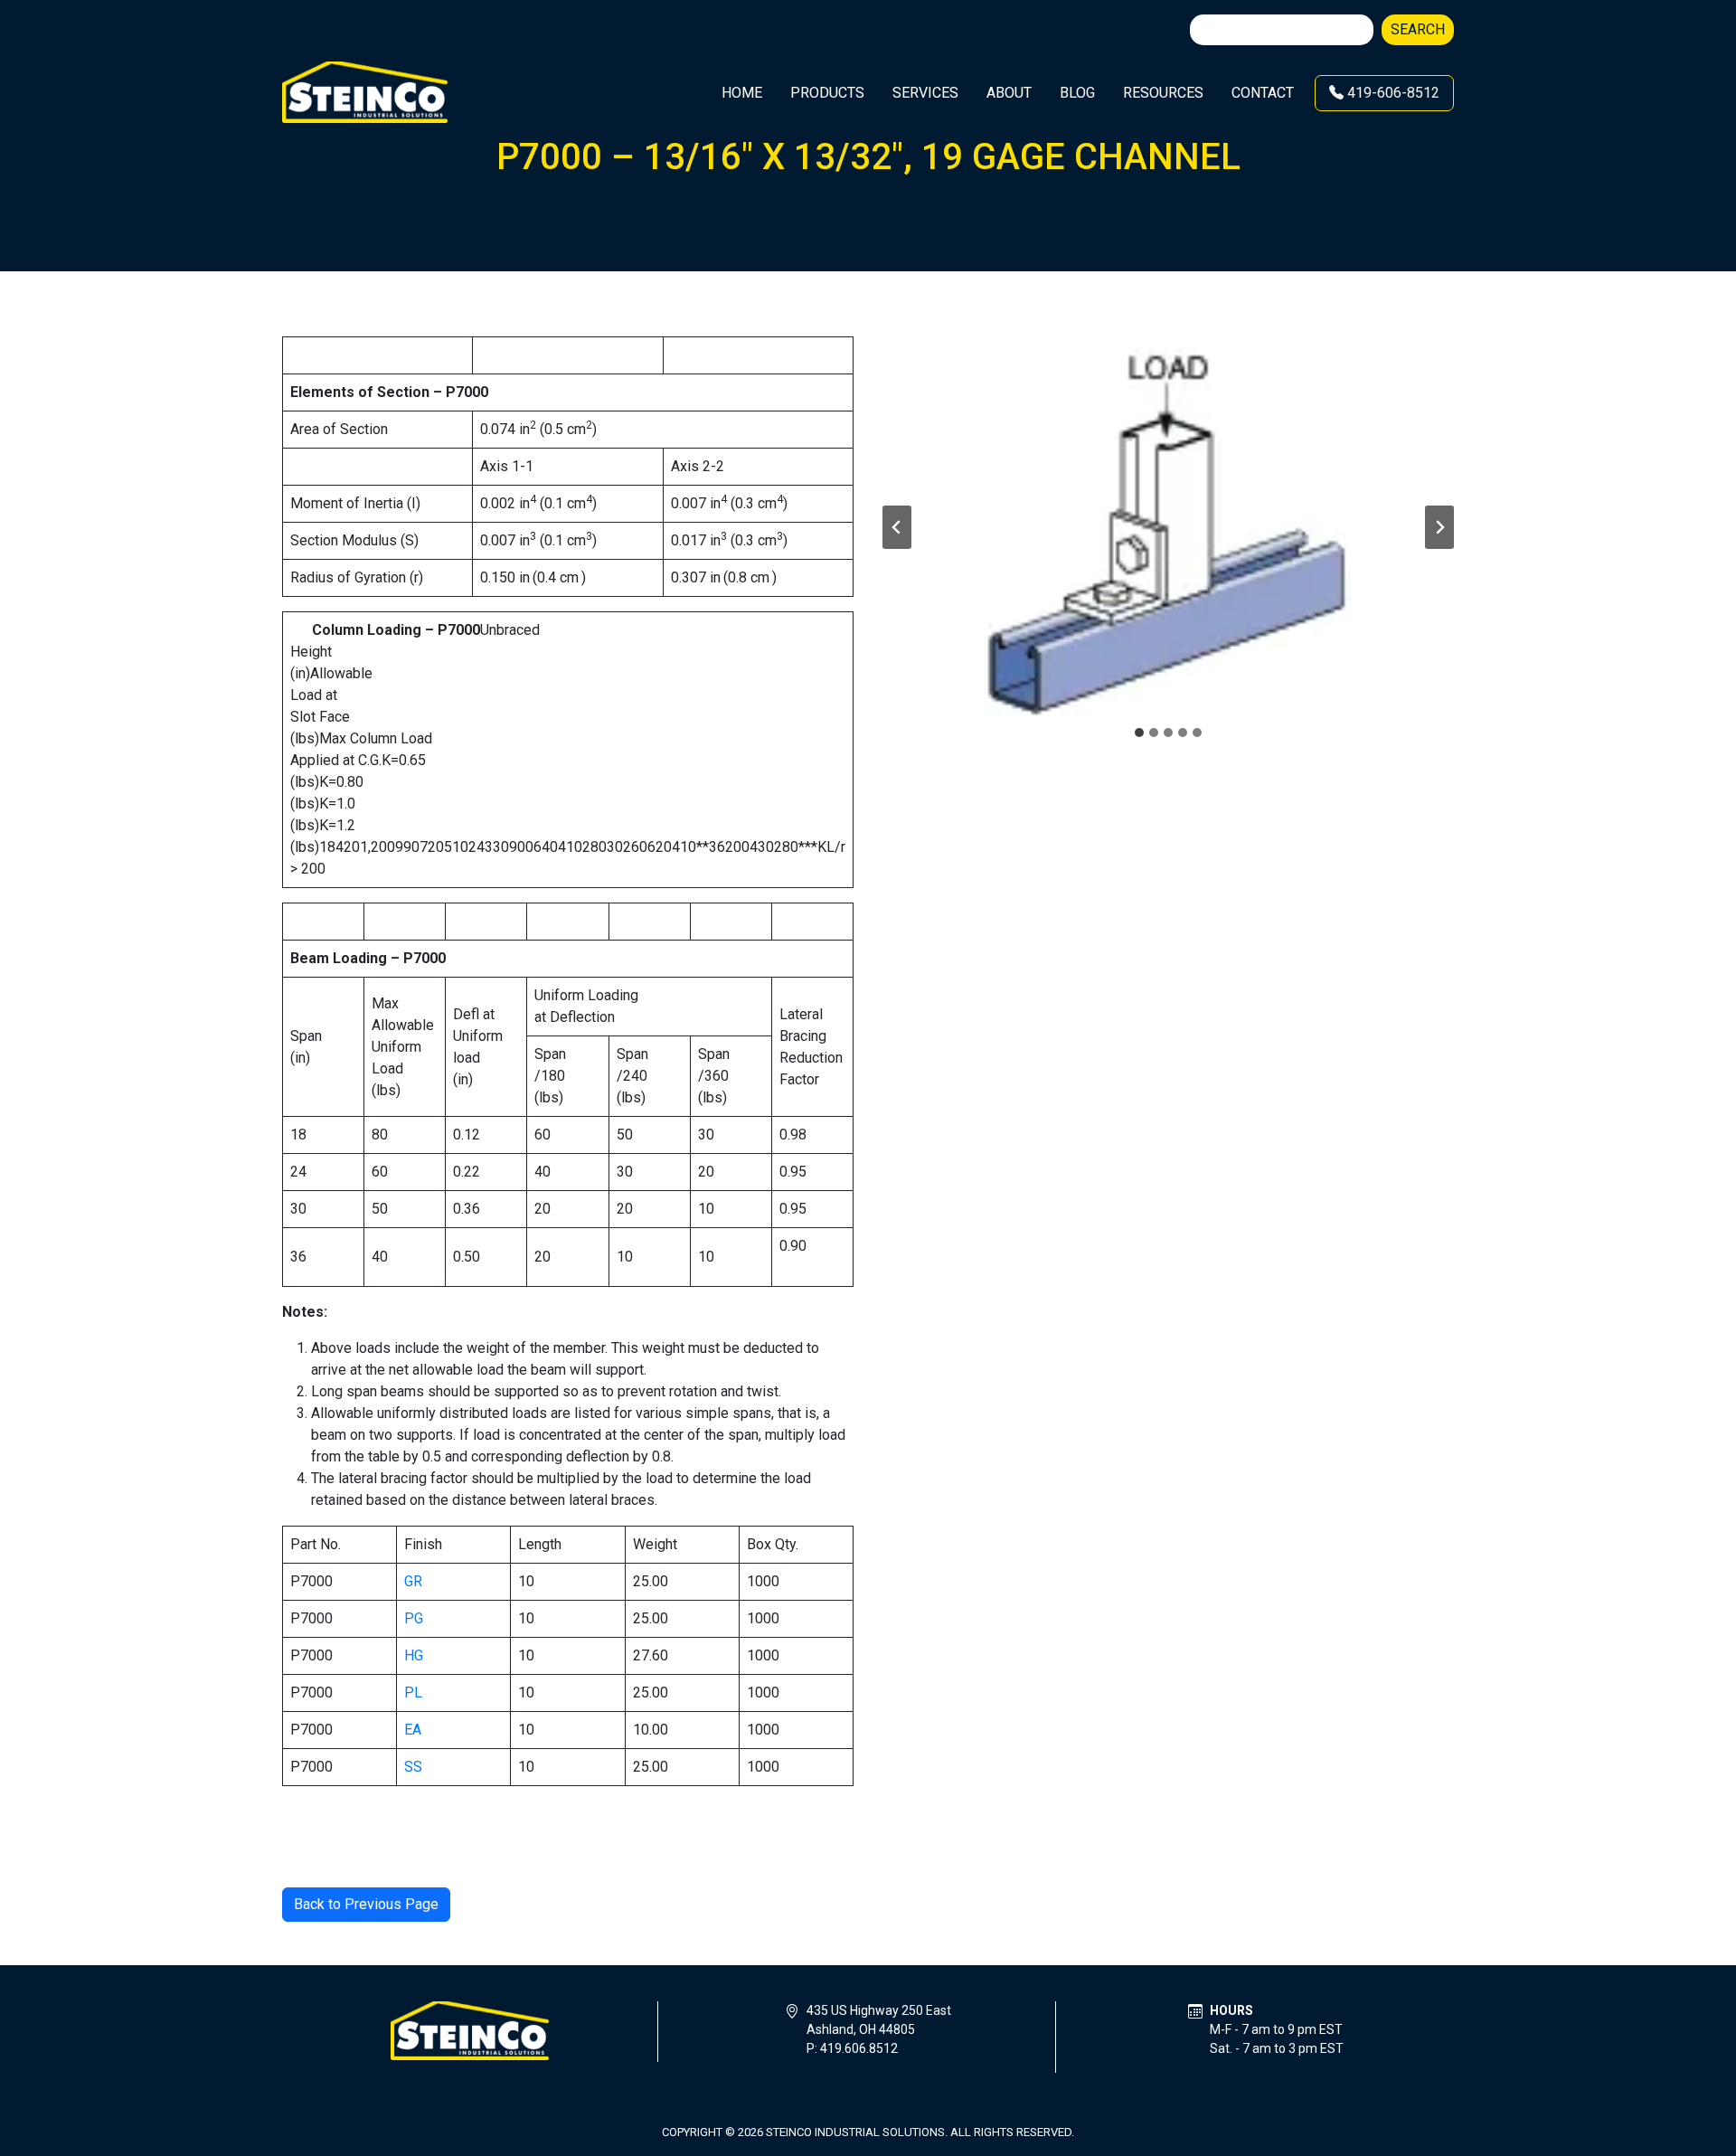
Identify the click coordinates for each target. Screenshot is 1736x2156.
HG (414, 1655)
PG (414, 1618)
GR (413, 1581)
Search (1418, 29)
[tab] (1139, 733)
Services (925, 93)
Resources (1163, 93)
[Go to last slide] (897, 527)
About (1009, 93)
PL (413, 1693)
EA (413, 1730)
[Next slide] (1439, 527)
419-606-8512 (1392, 93)
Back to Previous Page (366, 1904)
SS (413, 1767)
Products (827, 93)
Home (742, 93)
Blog (1077, 93)
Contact (1263, 93)
